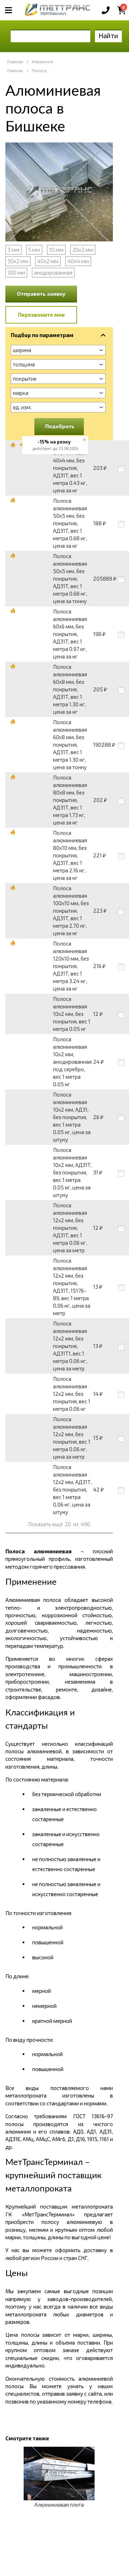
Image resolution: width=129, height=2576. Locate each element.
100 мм (16, 272)
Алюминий (42, 62)
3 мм (13, 250)
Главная (15, 62)
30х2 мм (18, 261)
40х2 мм (48, 261)
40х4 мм (78, 261)
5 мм (34, 250)
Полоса (39, 71)
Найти (108, 36)
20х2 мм (83, 250)
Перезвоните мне (41, 315)
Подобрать (60, 426)
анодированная (53, 272)
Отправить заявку (41, 294)
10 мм (56, 250)
